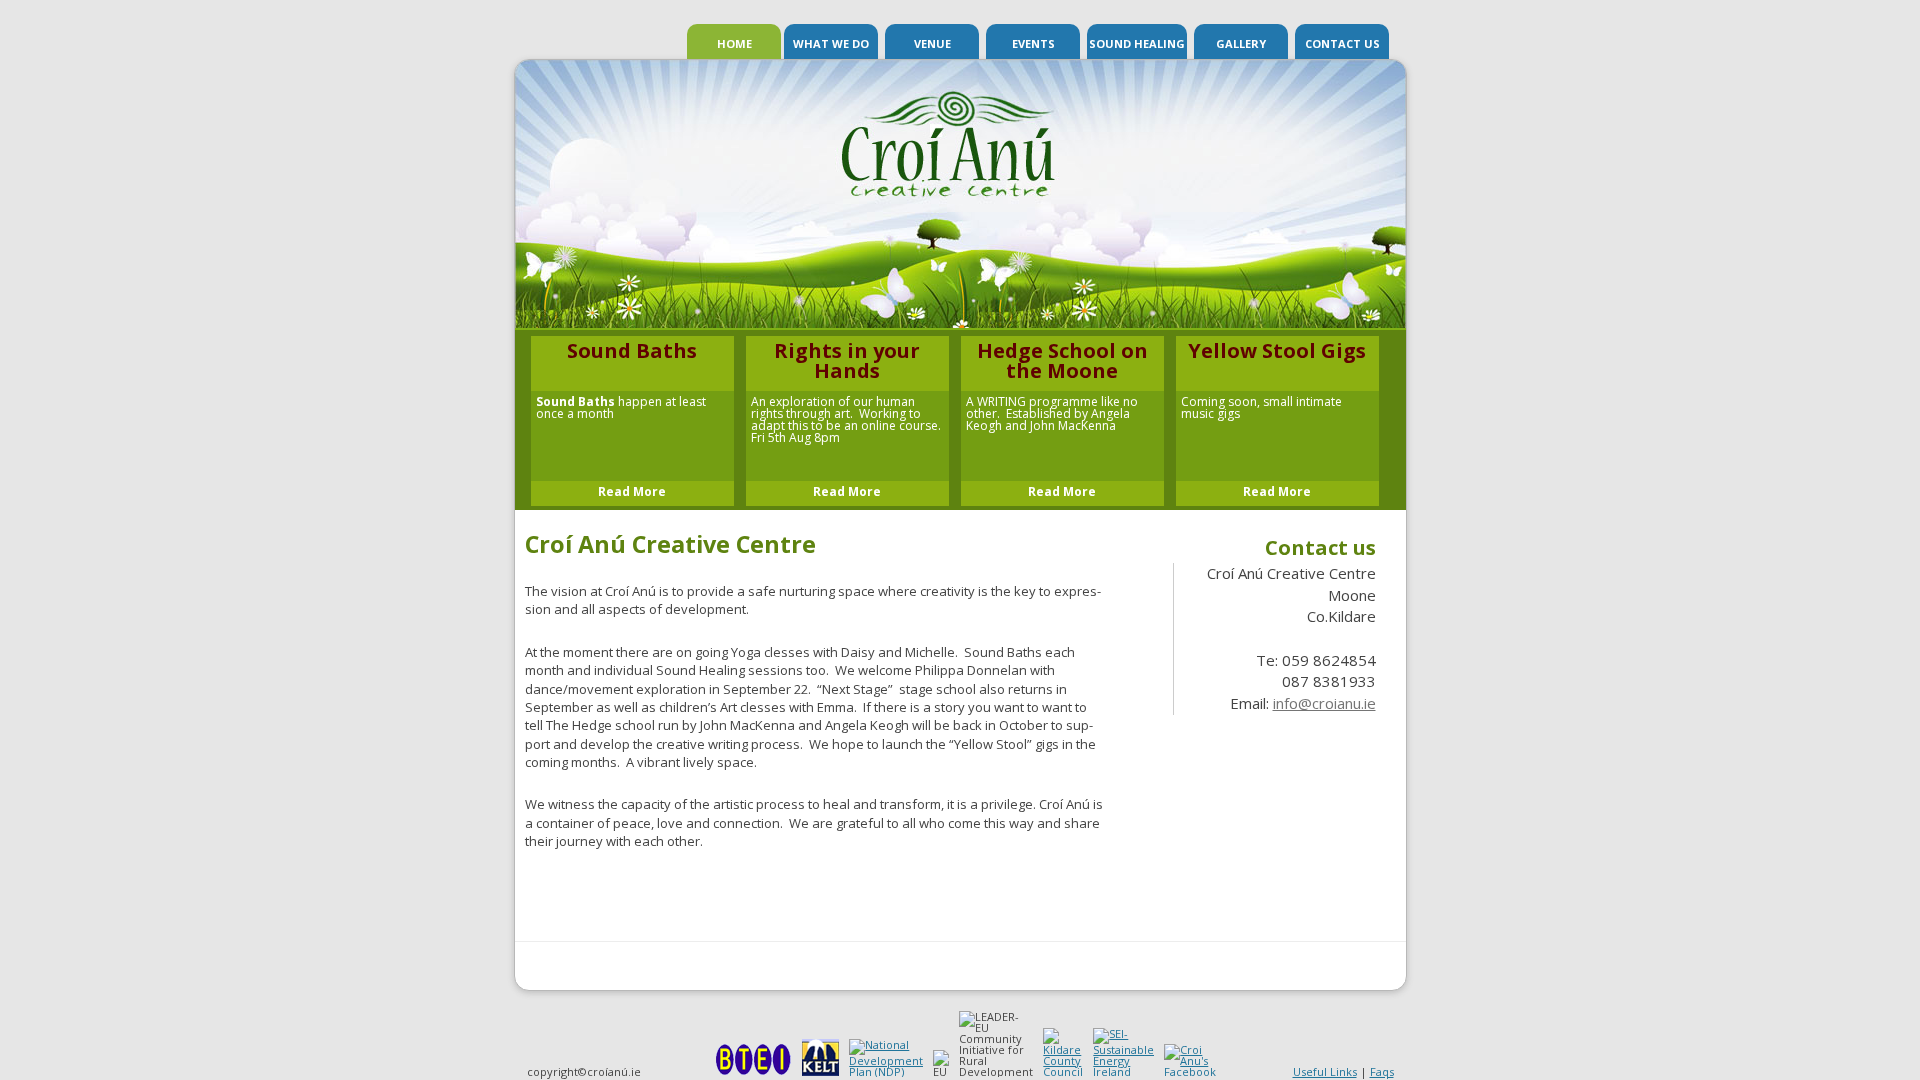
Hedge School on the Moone (1062, 361)
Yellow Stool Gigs (1277, 351)
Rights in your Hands (847, 361)
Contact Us (1342, 43)
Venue (932, 43)
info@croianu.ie (1324, 703)
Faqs (1382, 1071)
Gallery (1241, 43)
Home (734, 43)
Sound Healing (1137, 43)
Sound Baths (632, 351)
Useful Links (1325, 1071)
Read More (632, 492)
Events (1033, 43)
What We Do (831, 43)
